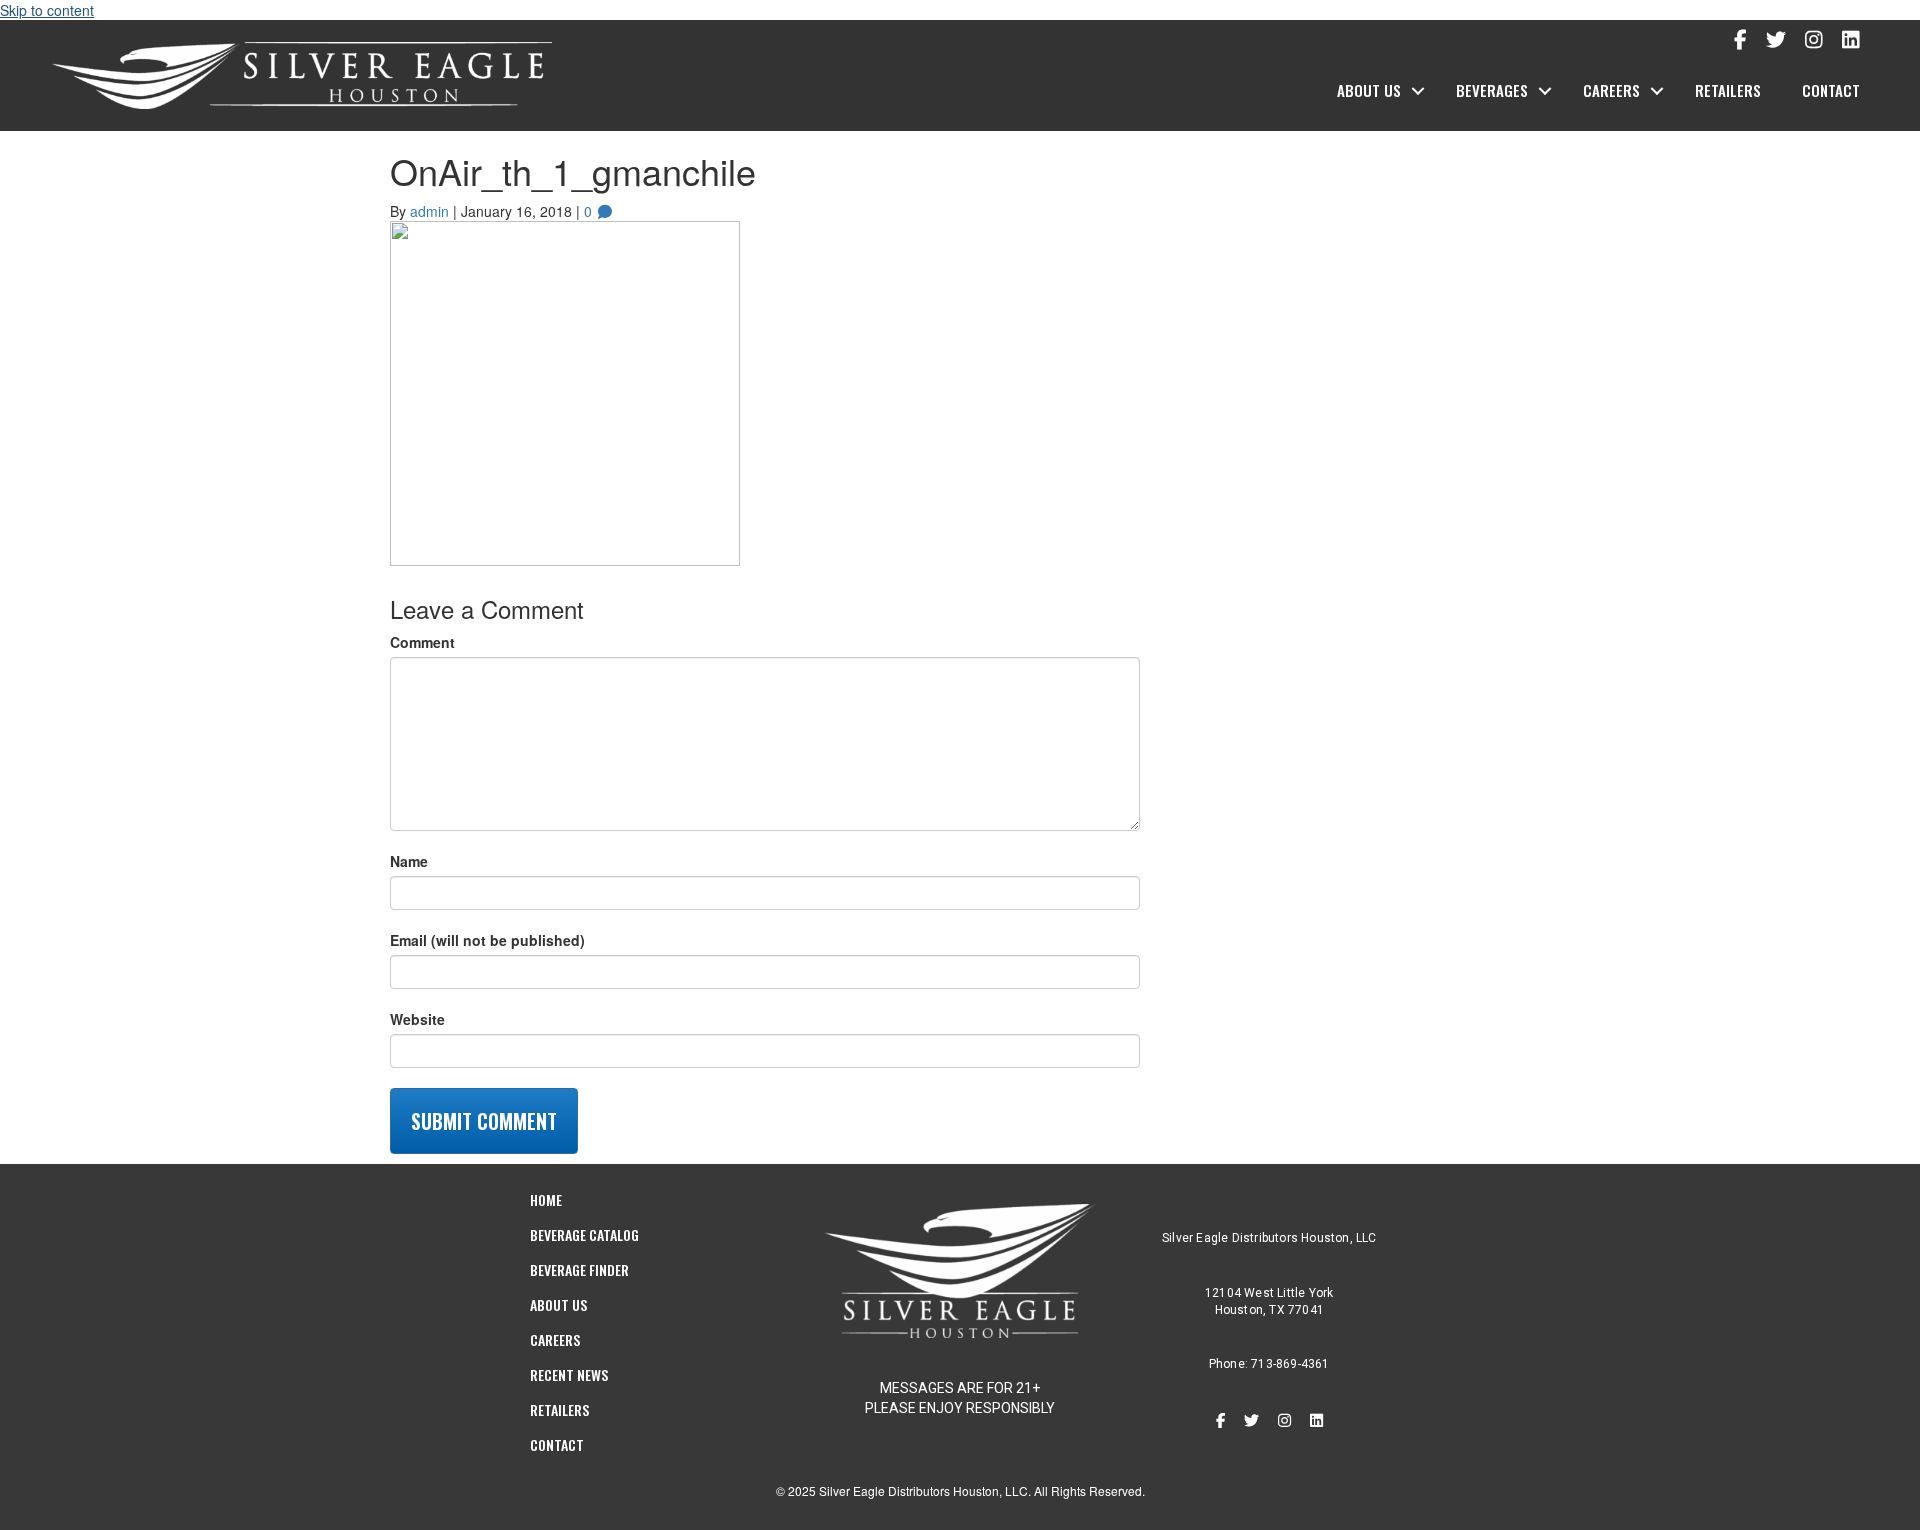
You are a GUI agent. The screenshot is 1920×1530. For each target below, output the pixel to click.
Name (409, 861)
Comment (422, 642)
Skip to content (47, 10)
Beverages (1492, 90)
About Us (1369, 90)
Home (546, 1199)
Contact (1831, 90)
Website (417, 1019)
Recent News (569, 1374)
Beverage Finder (579, 1269)
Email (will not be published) (487, 940)
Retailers (1728, 90)
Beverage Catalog (584, 1234)
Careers (1611, 90)
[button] (1418, 90)
